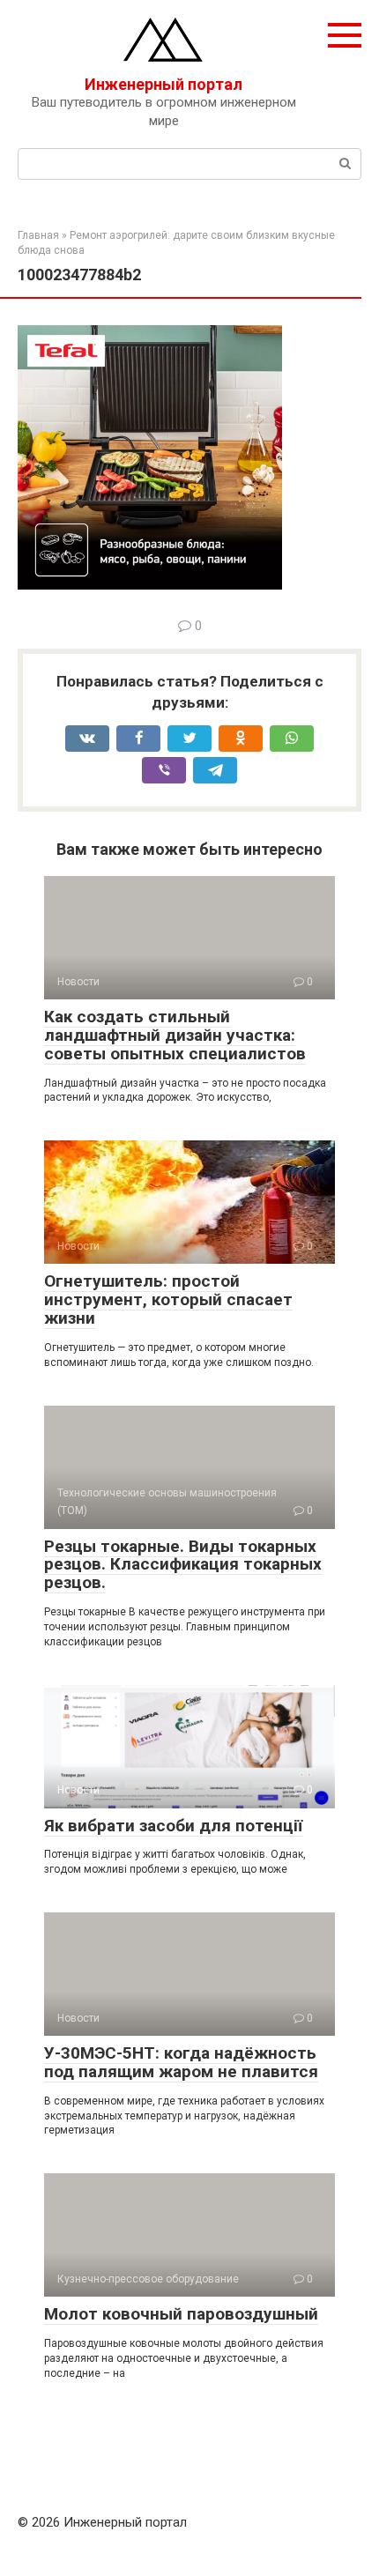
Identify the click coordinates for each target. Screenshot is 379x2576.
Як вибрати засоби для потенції (173, 1826)
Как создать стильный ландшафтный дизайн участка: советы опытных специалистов (175, 1035)
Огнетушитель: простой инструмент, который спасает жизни (168, 1299)
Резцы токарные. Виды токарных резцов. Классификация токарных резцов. (183, 1565)
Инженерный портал (163, 84)
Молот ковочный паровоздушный (181, 2314)
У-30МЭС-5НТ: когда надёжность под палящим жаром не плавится (181, 2062)
